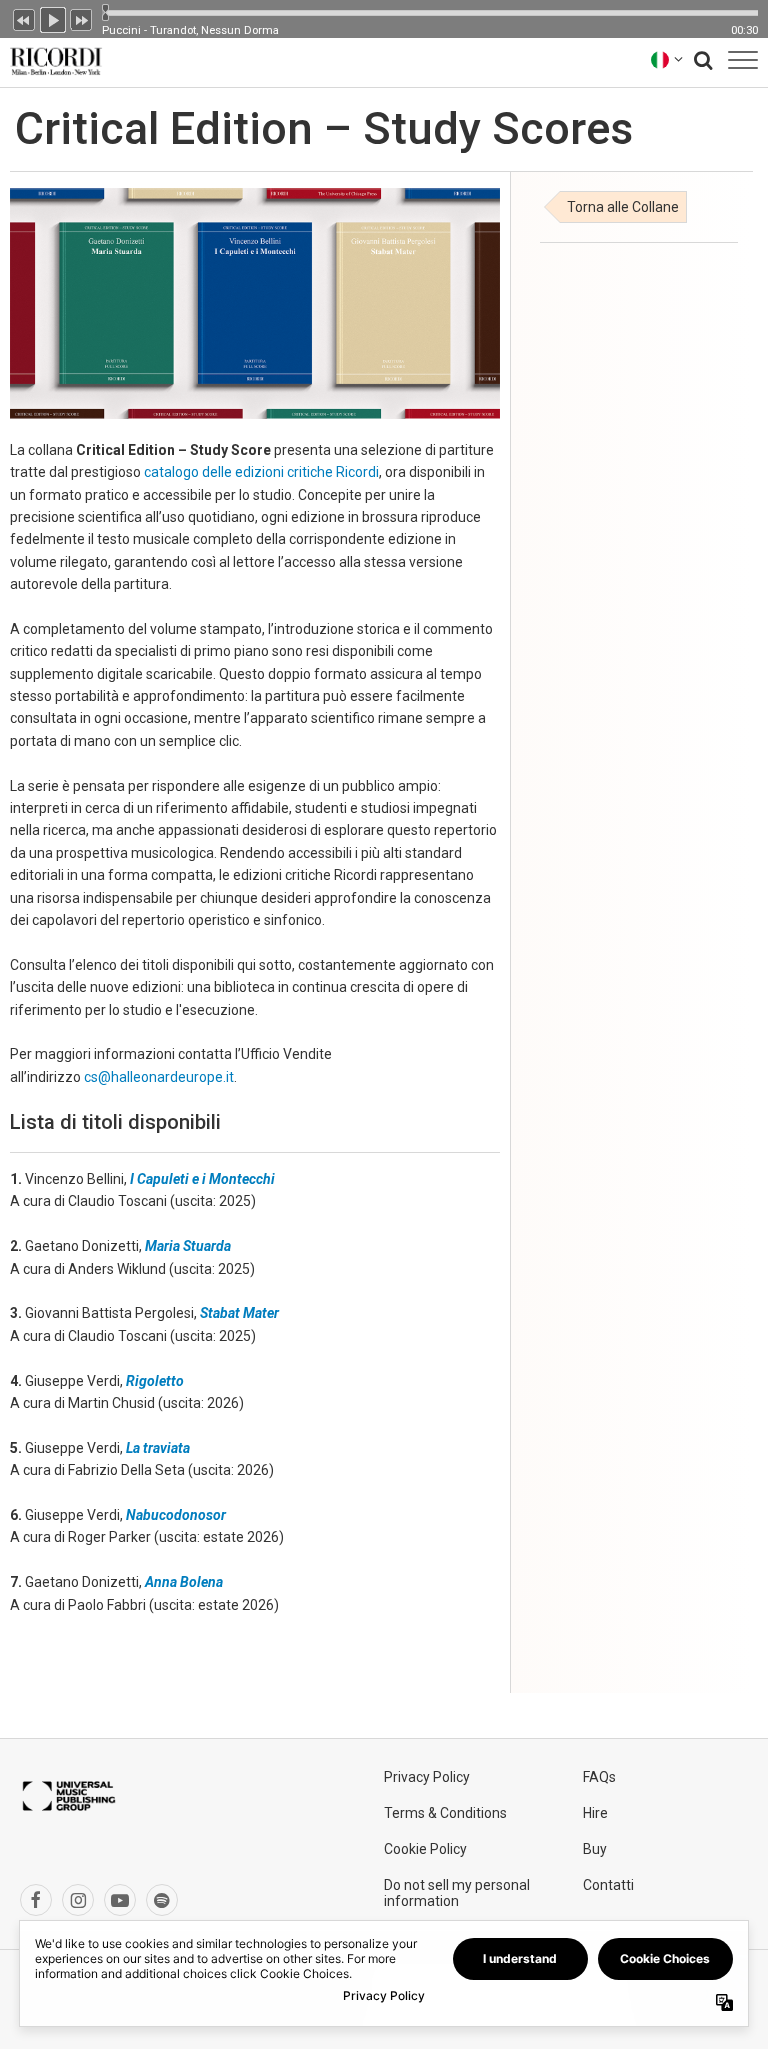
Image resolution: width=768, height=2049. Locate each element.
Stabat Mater (239, 1313)
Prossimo (82, 18)
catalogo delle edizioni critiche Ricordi (261, 472)
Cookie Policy (425, 1849)
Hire (595, 1813)
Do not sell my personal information (457, 1893)
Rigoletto (155, 1381)
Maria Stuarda (188, 1246)
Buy (595, 1849)
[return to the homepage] (52, 59)
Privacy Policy (427, 1777)
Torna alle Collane (623, 207)
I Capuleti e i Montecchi (202, 1179)
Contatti (608, 1885)
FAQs (599, 1777)
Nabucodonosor (176, 1515)
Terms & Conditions (445, 1813)
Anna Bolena (184, 1582)
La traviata (158, 1448)
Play (53, 18)
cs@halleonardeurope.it (159, 1077)
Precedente (24, 18)
